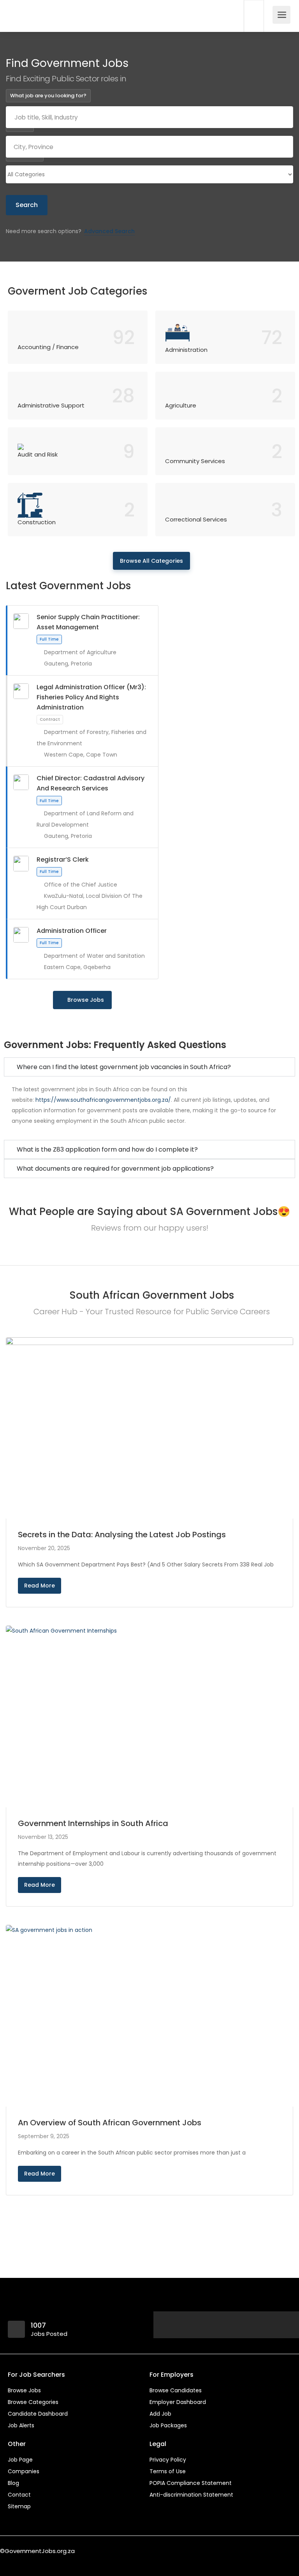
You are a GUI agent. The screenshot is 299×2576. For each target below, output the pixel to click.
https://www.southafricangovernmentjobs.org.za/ (103, 1100)
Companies (24, 2471)
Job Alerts (21, 2425)
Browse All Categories (151, 561)
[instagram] (47, 2561)
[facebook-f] (8, 2561)
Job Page (20, 2460)
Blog (13, 2483)
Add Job (160, 2414)
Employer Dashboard (178, 2402)
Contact (19, 2495)
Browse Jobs (86, 1000)
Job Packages (168, 2425)
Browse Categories (33, 2402)
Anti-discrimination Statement (191, 2495)
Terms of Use (168, 2471)
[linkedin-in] (21, 2561)
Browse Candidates (176, 2390)
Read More (40, 1586)
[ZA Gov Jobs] (30, 5)
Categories (25, 155)
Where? (20, 125)
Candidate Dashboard (38, 2414)
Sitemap (19, 2506)
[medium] (59, 2561)
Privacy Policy (168, 2460)
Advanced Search (109, 231)
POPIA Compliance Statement (191, 2483)
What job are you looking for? (48, 96)
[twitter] (34, 2561)
